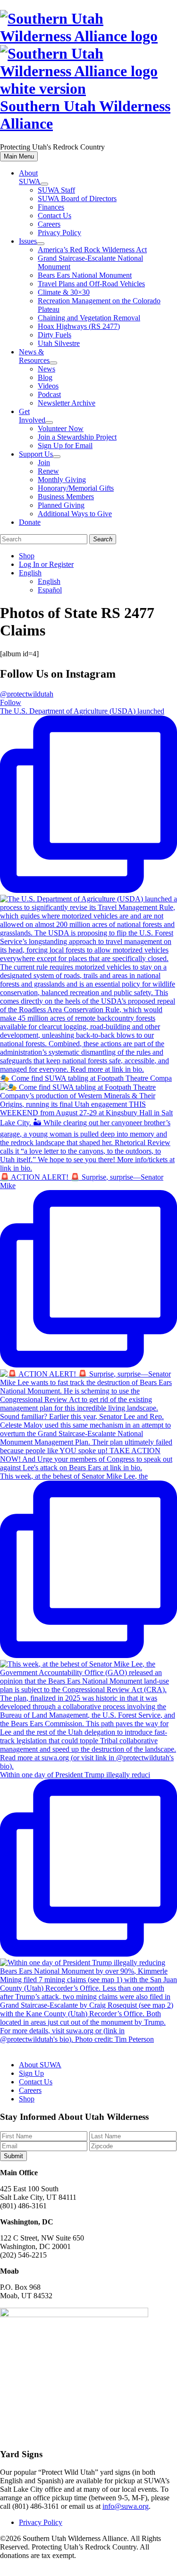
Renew (48, 471)
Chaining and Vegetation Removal (89, 318)
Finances (51, 207)
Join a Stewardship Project (77, 437)
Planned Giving (61, 505)
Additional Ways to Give (75, 514)
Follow (11, 702)
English (30, 573)
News (46, 369)
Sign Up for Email (65, 446)
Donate (30, 522)
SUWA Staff (56, 190)
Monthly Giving (62, 480)
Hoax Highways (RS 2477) (79, 326)
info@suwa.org (126, 2506)
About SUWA (30, 177)
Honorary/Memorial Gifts (76, 488)
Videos (48, 386)
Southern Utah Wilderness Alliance (85, 115)
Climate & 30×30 (64, 292)
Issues (28, 241)
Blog (45, 377)
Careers (49, 224)
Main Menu (19, 156)
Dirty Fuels (55, 335)
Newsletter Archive (67, 403)
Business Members (66, 497)
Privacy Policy (59, 233)
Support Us (36, 454)
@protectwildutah (27, 694)
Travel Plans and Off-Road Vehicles (91, 284)
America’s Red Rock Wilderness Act (92, 250)
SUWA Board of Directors (77, 198)
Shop (27, 556)
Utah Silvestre (59, 343)
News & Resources (34, 356)
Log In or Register (46, 564)
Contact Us (55, 216)
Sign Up (31, 2073)
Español (50, 590)
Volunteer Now (61, 428)
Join (44, 463)
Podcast (49, 394)
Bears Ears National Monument (85, 275)
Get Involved (32, 416)
